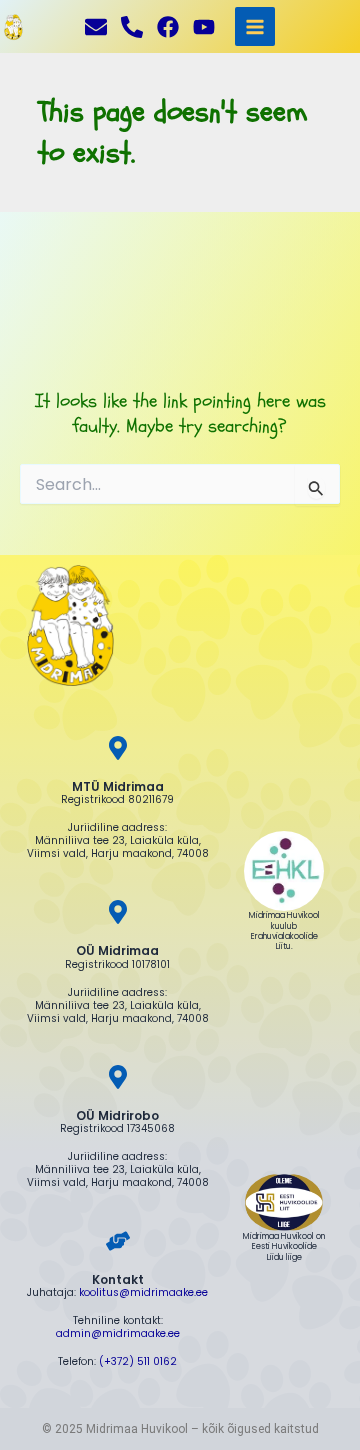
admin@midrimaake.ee (118, 1333)
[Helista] (132, 27)
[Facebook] (168, 27)
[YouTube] (204, 27)
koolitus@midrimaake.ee (143, 1292)
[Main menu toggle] (254, 26)
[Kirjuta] (96, 27)
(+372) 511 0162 (138, 1361)
